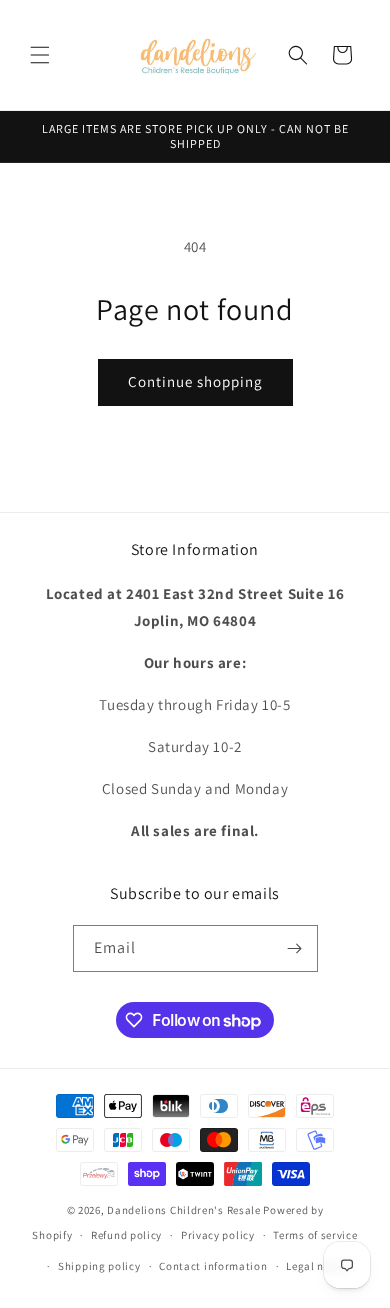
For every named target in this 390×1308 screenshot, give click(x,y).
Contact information (213, 1266)
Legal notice (318, 1266)
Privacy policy (218, 1235)
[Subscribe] (295, 948)
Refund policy (126, 1235)
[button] (40, 55)
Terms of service (315, 1235)
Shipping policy (99, 1266)
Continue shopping (195, 381)
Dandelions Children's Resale (184, 1210)
